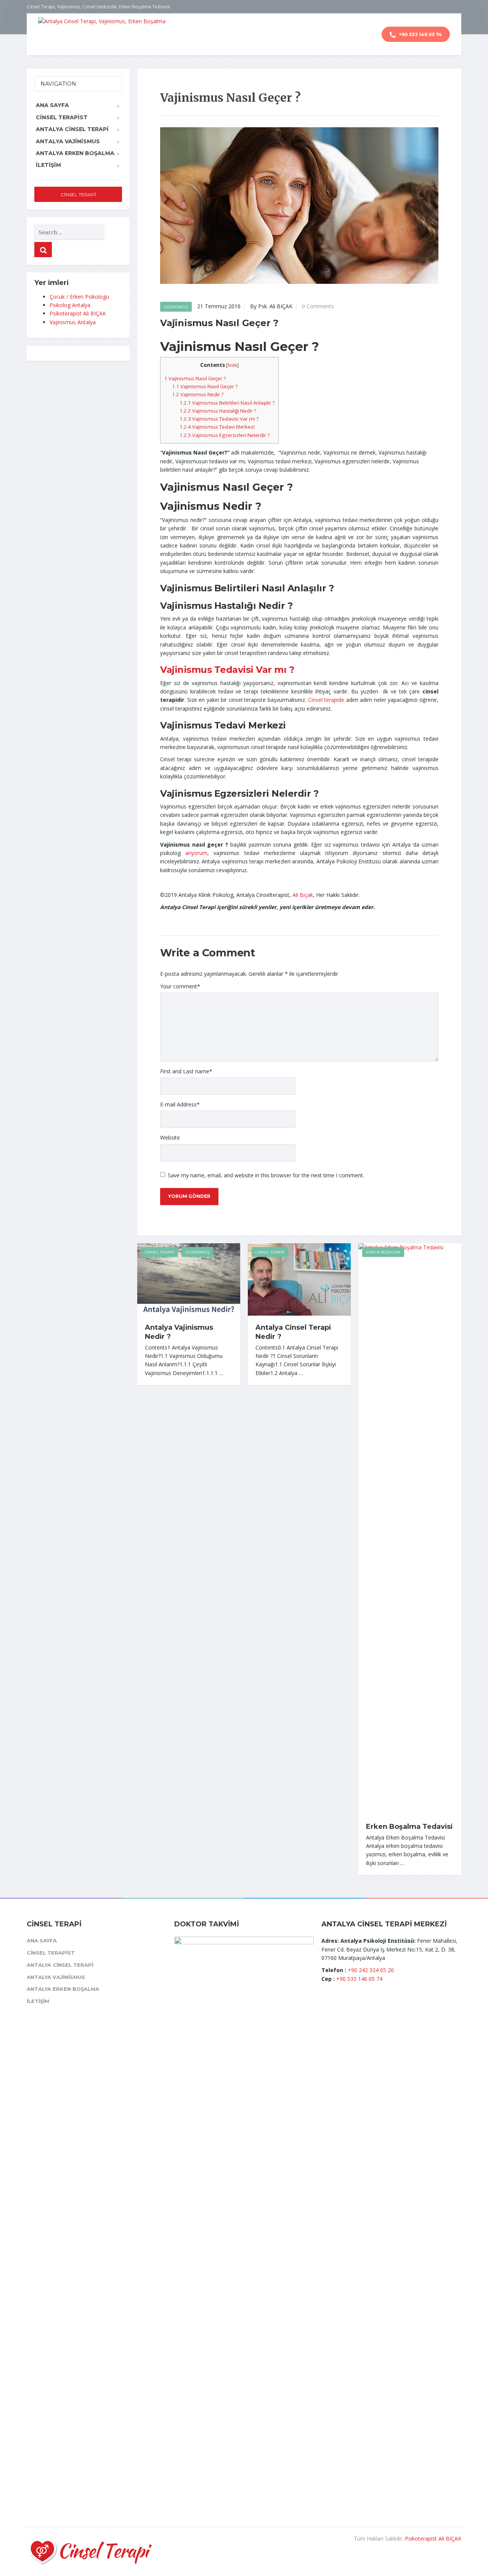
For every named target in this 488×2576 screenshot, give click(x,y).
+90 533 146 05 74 (420, 34)
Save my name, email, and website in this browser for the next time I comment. (266, 1175)
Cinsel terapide (326, 700)
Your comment (180, 986)
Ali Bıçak (303, 895)
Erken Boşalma (383, 1252)
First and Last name (186, 1071)
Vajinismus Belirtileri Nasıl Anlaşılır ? (227, 403)
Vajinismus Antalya (73, 322)
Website (170, 1138)
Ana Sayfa (52, 105)
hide (232, 365)
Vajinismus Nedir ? (198, 394)
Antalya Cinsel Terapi (72, 129)
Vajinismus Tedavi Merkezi (217, 427)
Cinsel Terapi (159, 1252)
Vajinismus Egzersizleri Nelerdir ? (225, 435)
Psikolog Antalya (70, 305)
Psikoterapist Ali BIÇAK (78, 313)
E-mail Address (180, 1104)
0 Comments (318, 306)
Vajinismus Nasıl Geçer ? (195, 378)
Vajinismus (176, 307)
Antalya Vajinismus (68, 141)
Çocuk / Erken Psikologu (79, 297)
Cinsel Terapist (62, 117)
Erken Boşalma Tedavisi (409, 1827)
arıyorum (196, 853)
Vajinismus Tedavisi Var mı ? (219, 419)
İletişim (48, 165)
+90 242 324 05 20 (371, 1970)
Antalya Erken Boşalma (75, 153)
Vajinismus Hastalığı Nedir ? (218, 411)
